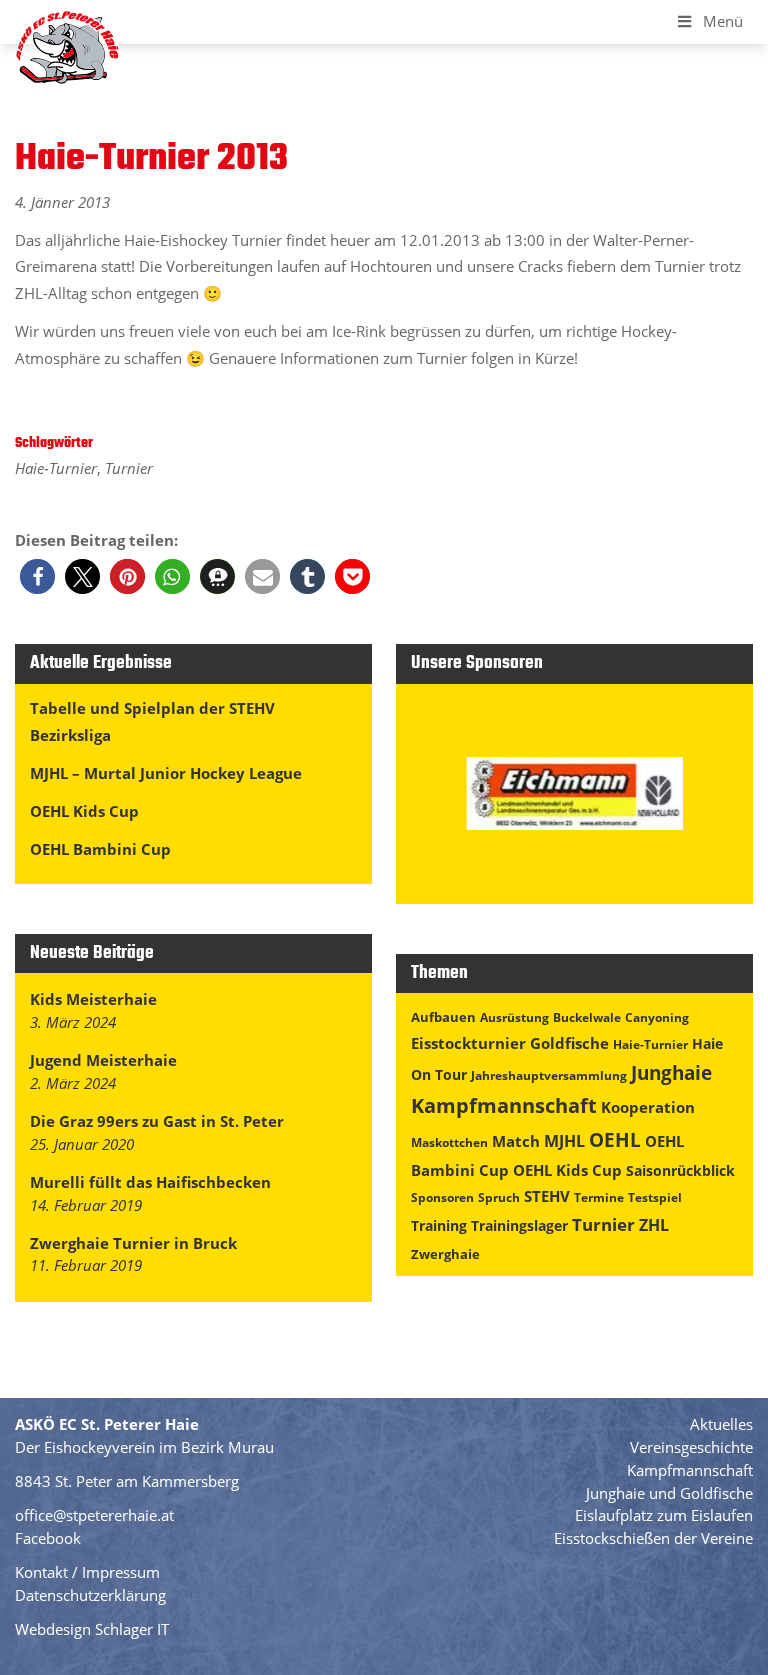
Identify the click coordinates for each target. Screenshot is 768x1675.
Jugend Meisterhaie (103, 1060)
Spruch (499, 1197)
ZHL (654, 1225)
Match (516, 1141)
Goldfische (569, 1043)
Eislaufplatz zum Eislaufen (664, 1515)
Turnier (129, 468)
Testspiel (655, 1197)
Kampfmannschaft (504, 1105)
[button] (37, 576)
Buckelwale (587, 1017)
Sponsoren (442, 1197)
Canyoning (657, 1017)
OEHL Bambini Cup (100, 849)
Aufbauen (443, 1017)
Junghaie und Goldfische (669, 1493)
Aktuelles (721, 1424)
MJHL (564, 1141)
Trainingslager (519, 1225)
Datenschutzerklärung (90, 1595)
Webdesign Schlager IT (92, 1629)
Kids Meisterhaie (93, 999)
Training (439, 1225)
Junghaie (671, 1072)
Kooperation (648, 1107)
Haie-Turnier (56, 468)
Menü (723, 21)
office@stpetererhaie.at (94, 1515)
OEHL (615, 1140)
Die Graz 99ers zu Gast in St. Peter (157, 1121)
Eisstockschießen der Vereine (653, 1538)
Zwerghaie (445, 1254)
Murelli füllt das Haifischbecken (150, 1182)
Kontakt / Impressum (87, 1572)
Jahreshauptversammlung (549, 1075)
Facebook (48, 1538)
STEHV (547, 1196)
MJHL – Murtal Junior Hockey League (166, 773)
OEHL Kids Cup (84, 811)
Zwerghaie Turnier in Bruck (133, 1243)
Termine (599, 1197)
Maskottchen (449, 1142)
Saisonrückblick (680, 1170)
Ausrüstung (514, 1017)
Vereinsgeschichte (691, 1447)
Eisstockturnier (468, 1043)
